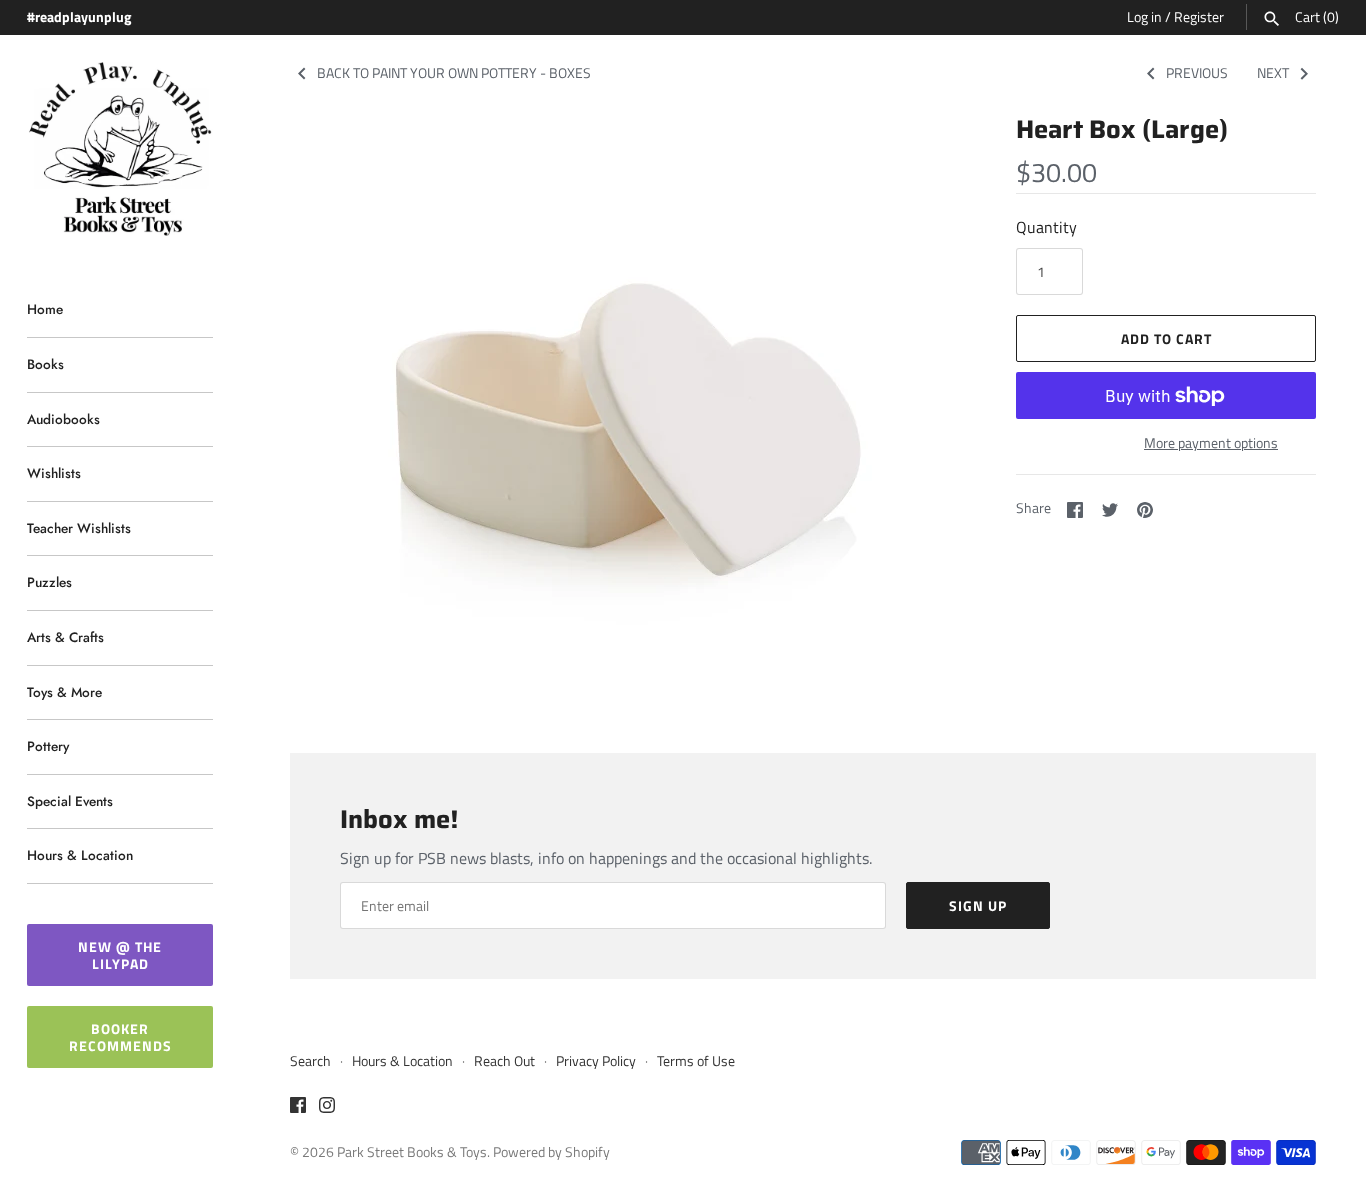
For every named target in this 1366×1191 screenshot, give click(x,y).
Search (310, 1061)
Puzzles (49, 582)
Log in (1144, 17)
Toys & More (64, 692)
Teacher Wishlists (79, 528)
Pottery (48, 746)
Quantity (1046, 227)
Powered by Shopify (551, 1152)
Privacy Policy (596, 1061)
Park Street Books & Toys (412, 1152)
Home (45, 309)
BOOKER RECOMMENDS (120, 1037)
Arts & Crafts (65, 637)
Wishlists (54, 473)
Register (1199, 17)
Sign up (978, 905)
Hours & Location (80, 855)
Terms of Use (696, 1061)
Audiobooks (63, 419)
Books (45, 364)
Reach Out (504, 1061)
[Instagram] (327, 1108)
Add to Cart (1166, 338)
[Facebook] (298, 1108)
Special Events (70, 801)
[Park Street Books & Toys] (120, 149)
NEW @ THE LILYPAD (120, 955)
